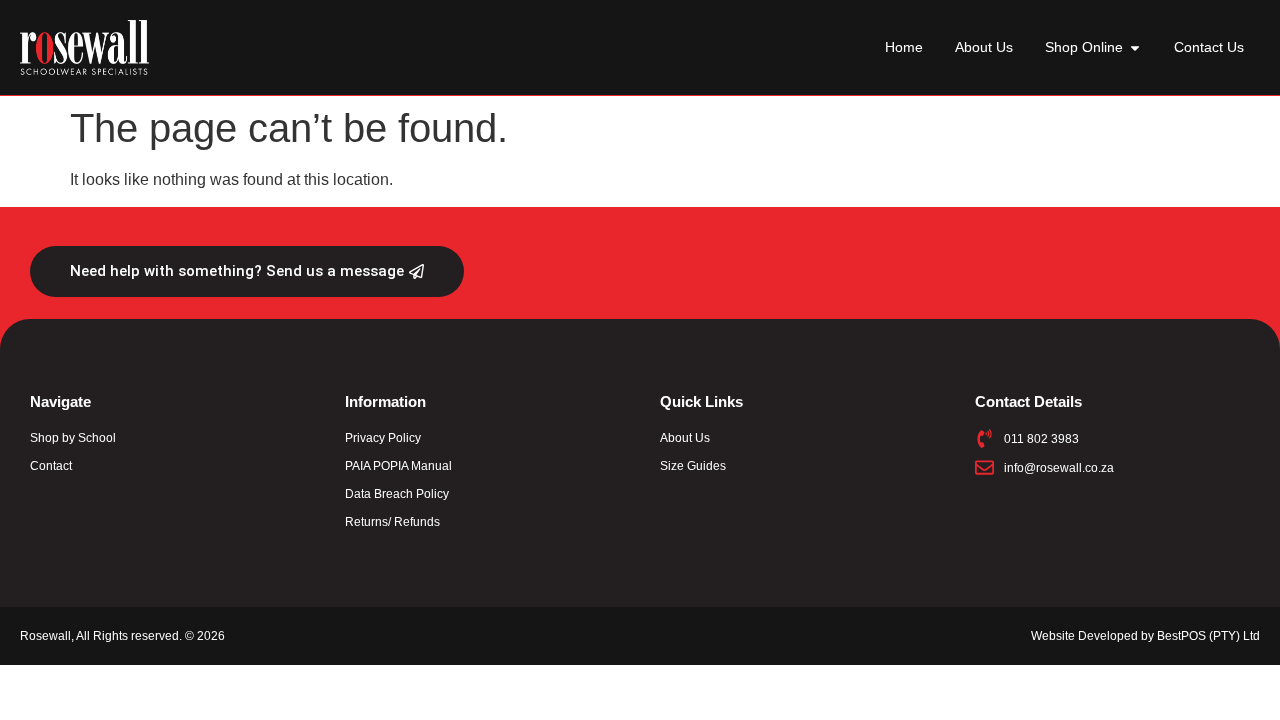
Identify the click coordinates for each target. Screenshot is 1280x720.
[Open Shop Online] (1135, 47)
